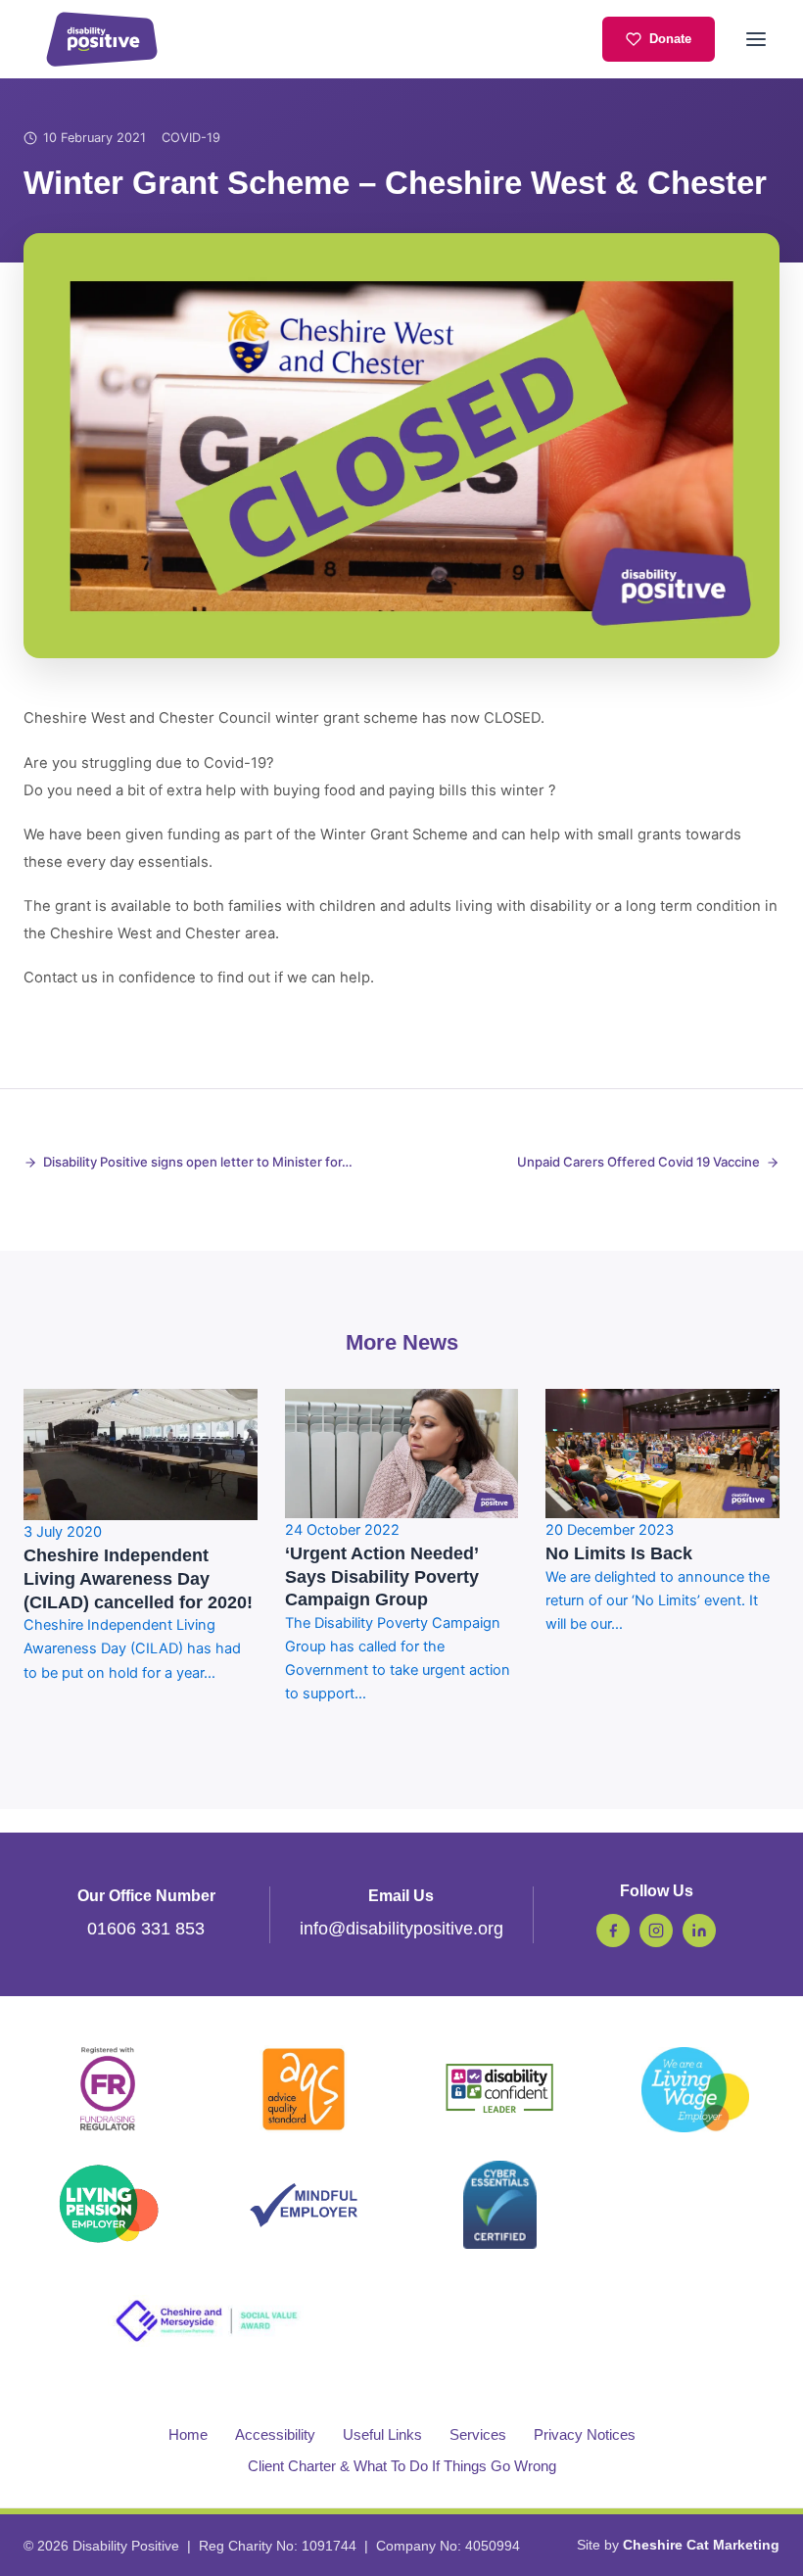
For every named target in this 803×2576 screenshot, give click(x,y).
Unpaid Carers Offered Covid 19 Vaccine (638, 1162)
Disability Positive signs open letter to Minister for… (198, 1162)
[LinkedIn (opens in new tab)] (699, 1931)
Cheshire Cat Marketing (701, 2545)
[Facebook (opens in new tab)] (613, 1931)
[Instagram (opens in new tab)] (656, 1931)
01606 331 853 (146, 1929)
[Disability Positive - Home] (102, 39)
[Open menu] (756, 39)
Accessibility (275, 2435)
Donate (670, 39)
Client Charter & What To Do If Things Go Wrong (402, 2466)
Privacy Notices (585, 2435)
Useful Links (382, 2435)
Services (478, 2435)
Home (188, 2435)
